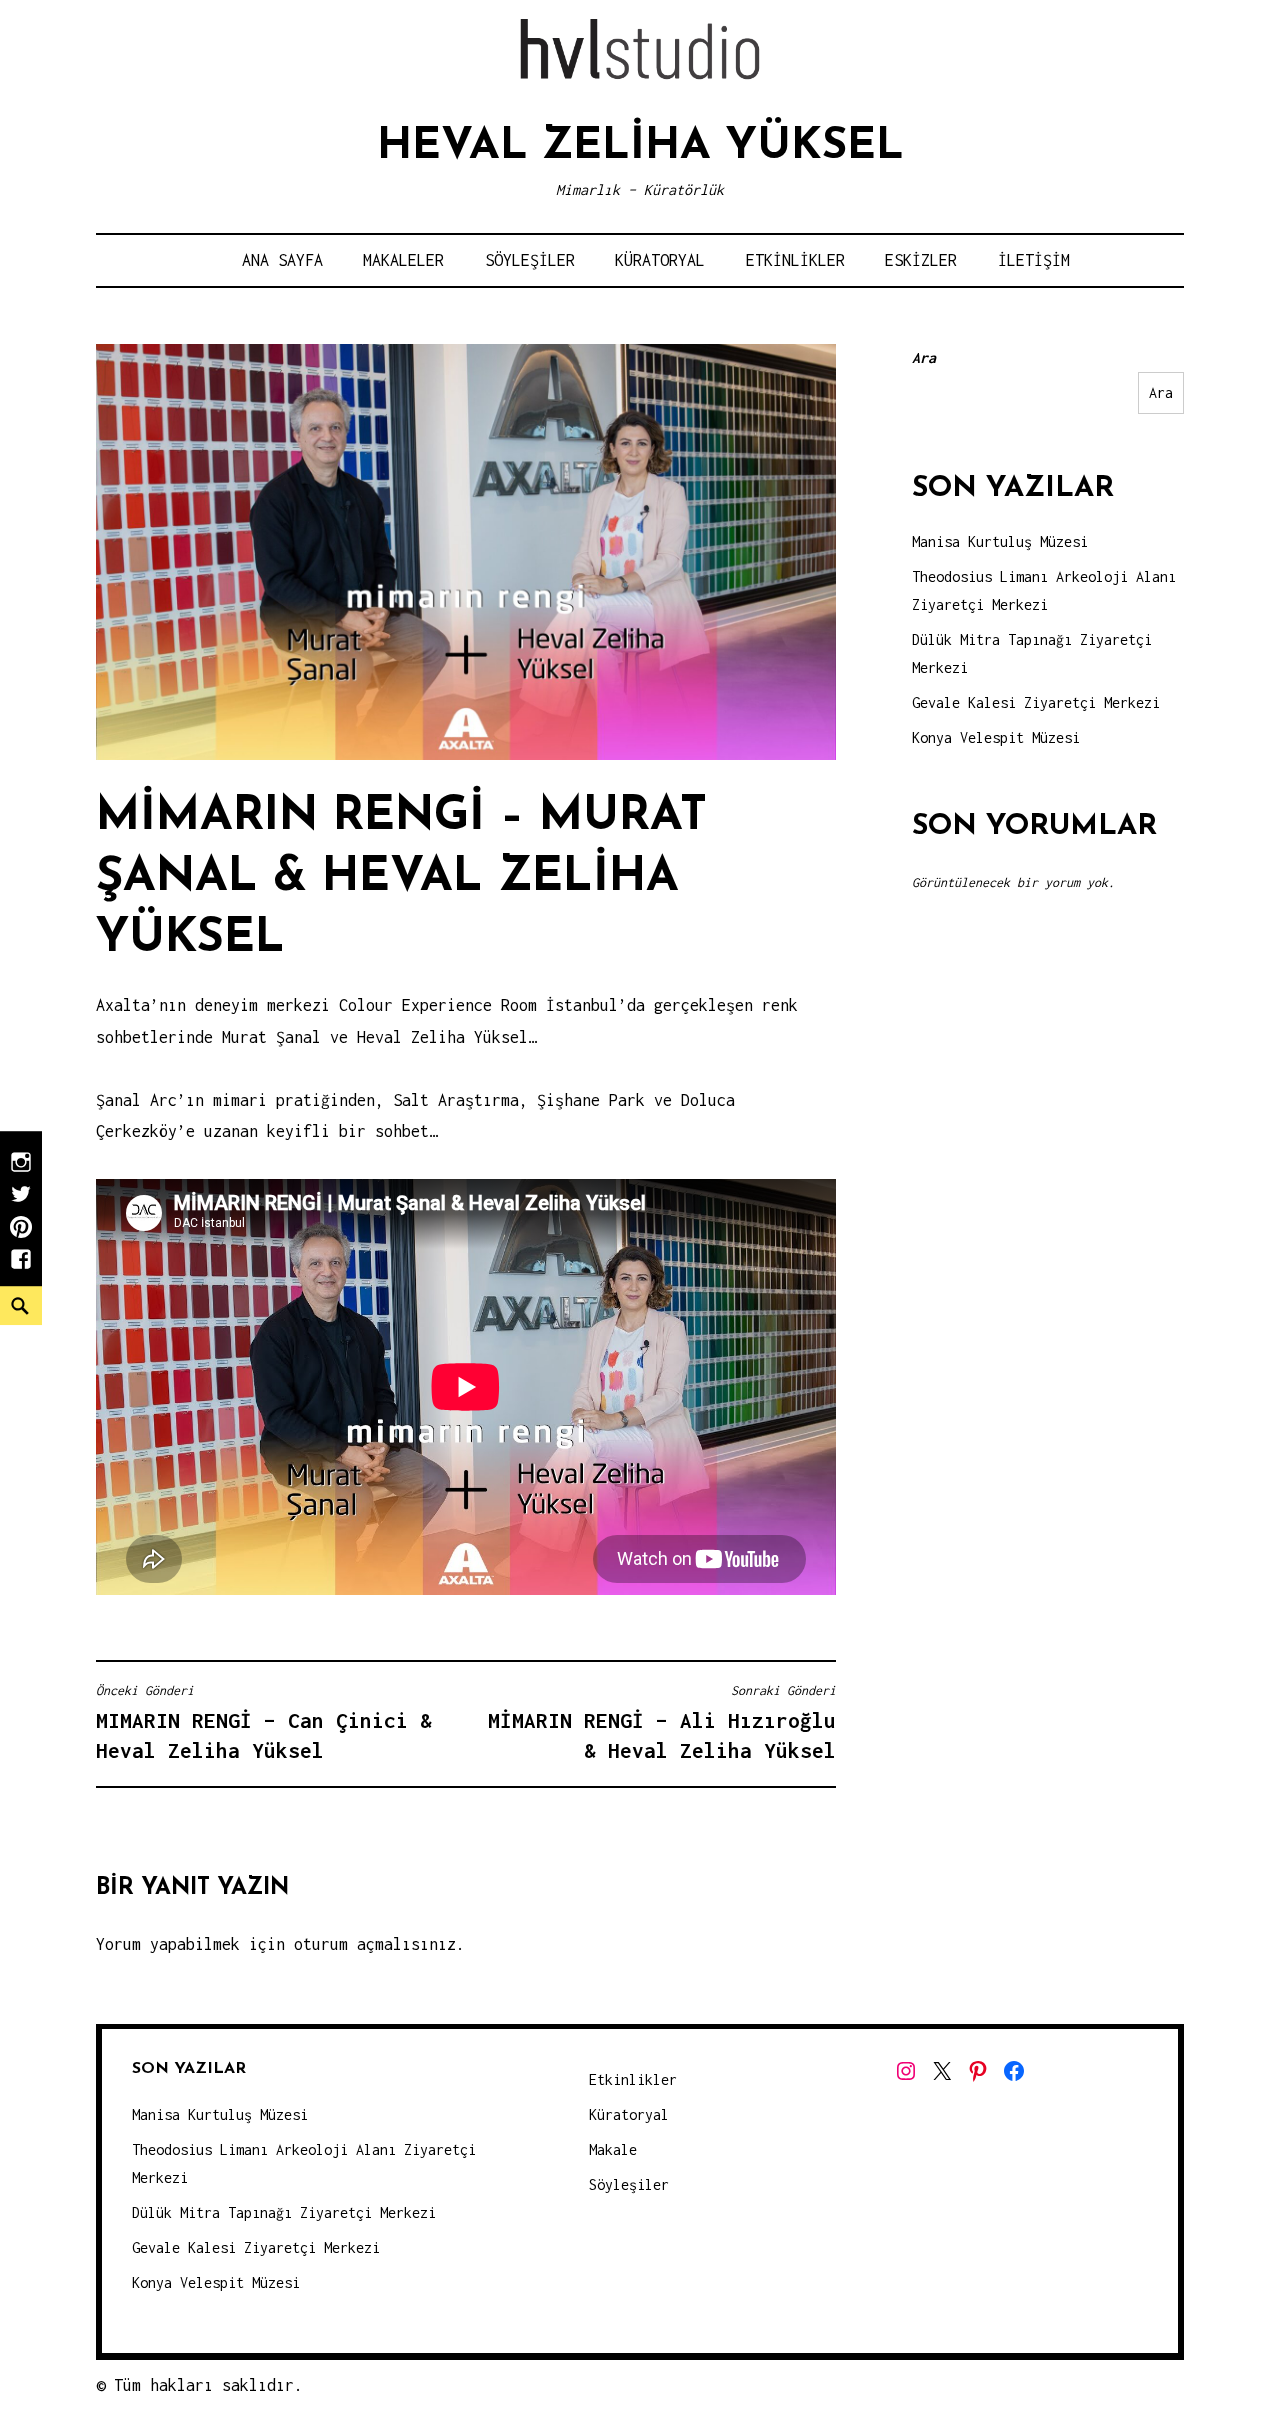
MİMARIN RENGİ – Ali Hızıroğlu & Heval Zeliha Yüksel (662, 1722)
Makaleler (403, 260)
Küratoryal (660, 260)
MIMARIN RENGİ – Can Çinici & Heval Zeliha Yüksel (264, 1722)
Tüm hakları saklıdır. (208, 2385)
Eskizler (921, 260)
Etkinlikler (795, 260)
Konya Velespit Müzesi (996, 737)
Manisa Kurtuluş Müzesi (1000, 541)
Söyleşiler (530, 260)
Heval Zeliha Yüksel (640, 147)
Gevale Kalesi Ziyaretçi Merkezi (1036, 702)
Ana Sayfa (282, 260)
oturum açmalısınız (375, 1944)
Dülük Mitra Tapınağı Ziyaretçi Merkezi (284, 2212)
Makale (613, 2149)
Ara (924, 357)
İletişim (1034, 260)
